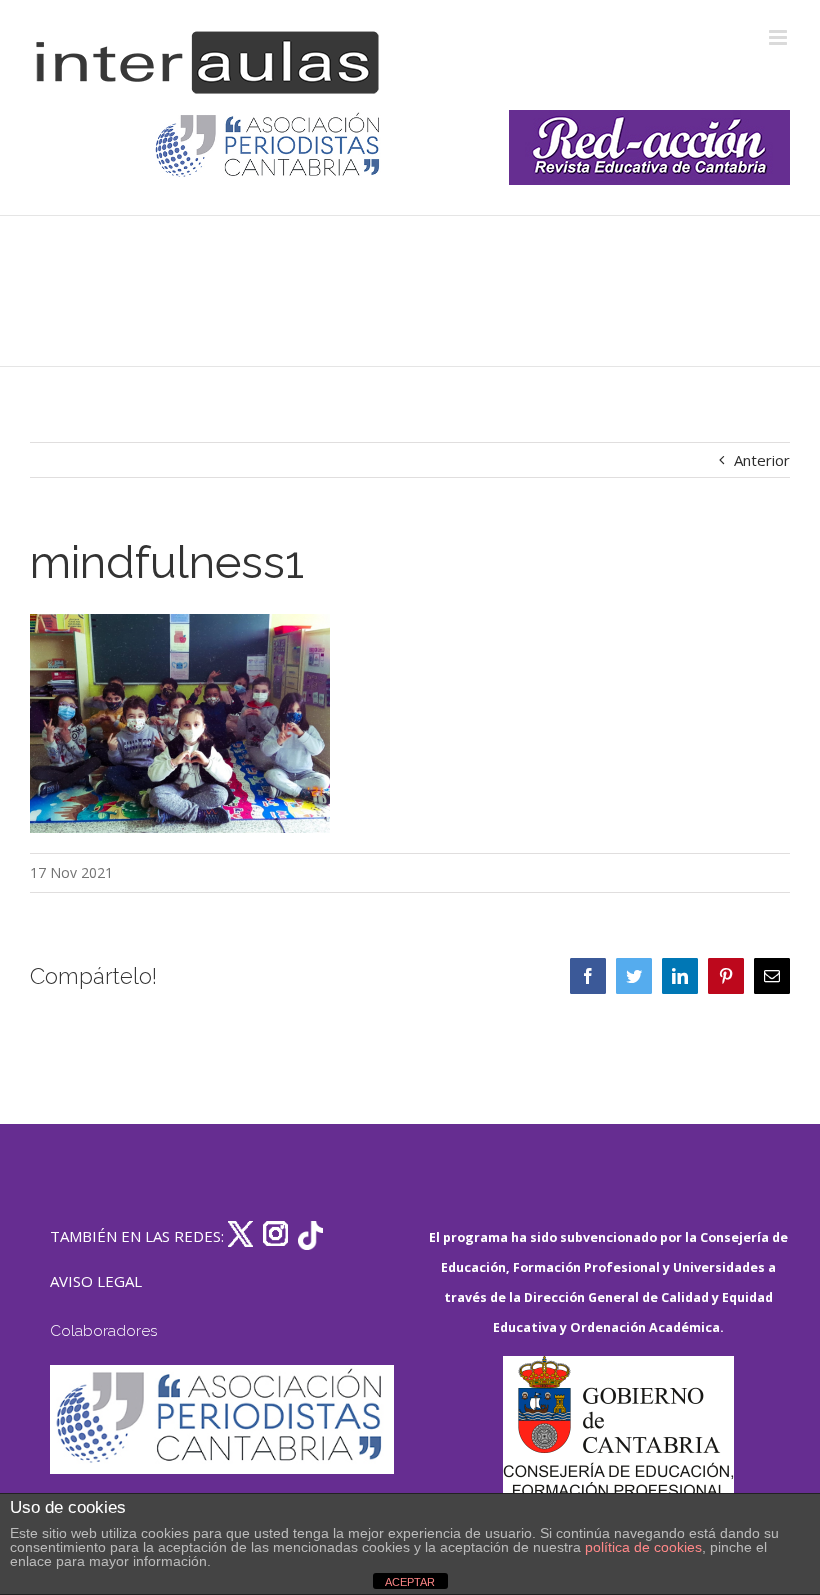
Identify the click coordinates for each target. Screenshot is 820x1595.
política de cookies (643, 1547)
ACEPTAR (410, 1582)
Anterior (762, 460)
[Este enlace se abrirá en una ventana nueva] (618, 1450)
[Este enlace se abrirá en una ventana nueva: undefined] (269, 147)
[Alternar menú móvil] (779, 37)
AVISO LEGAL (96, 1281)
